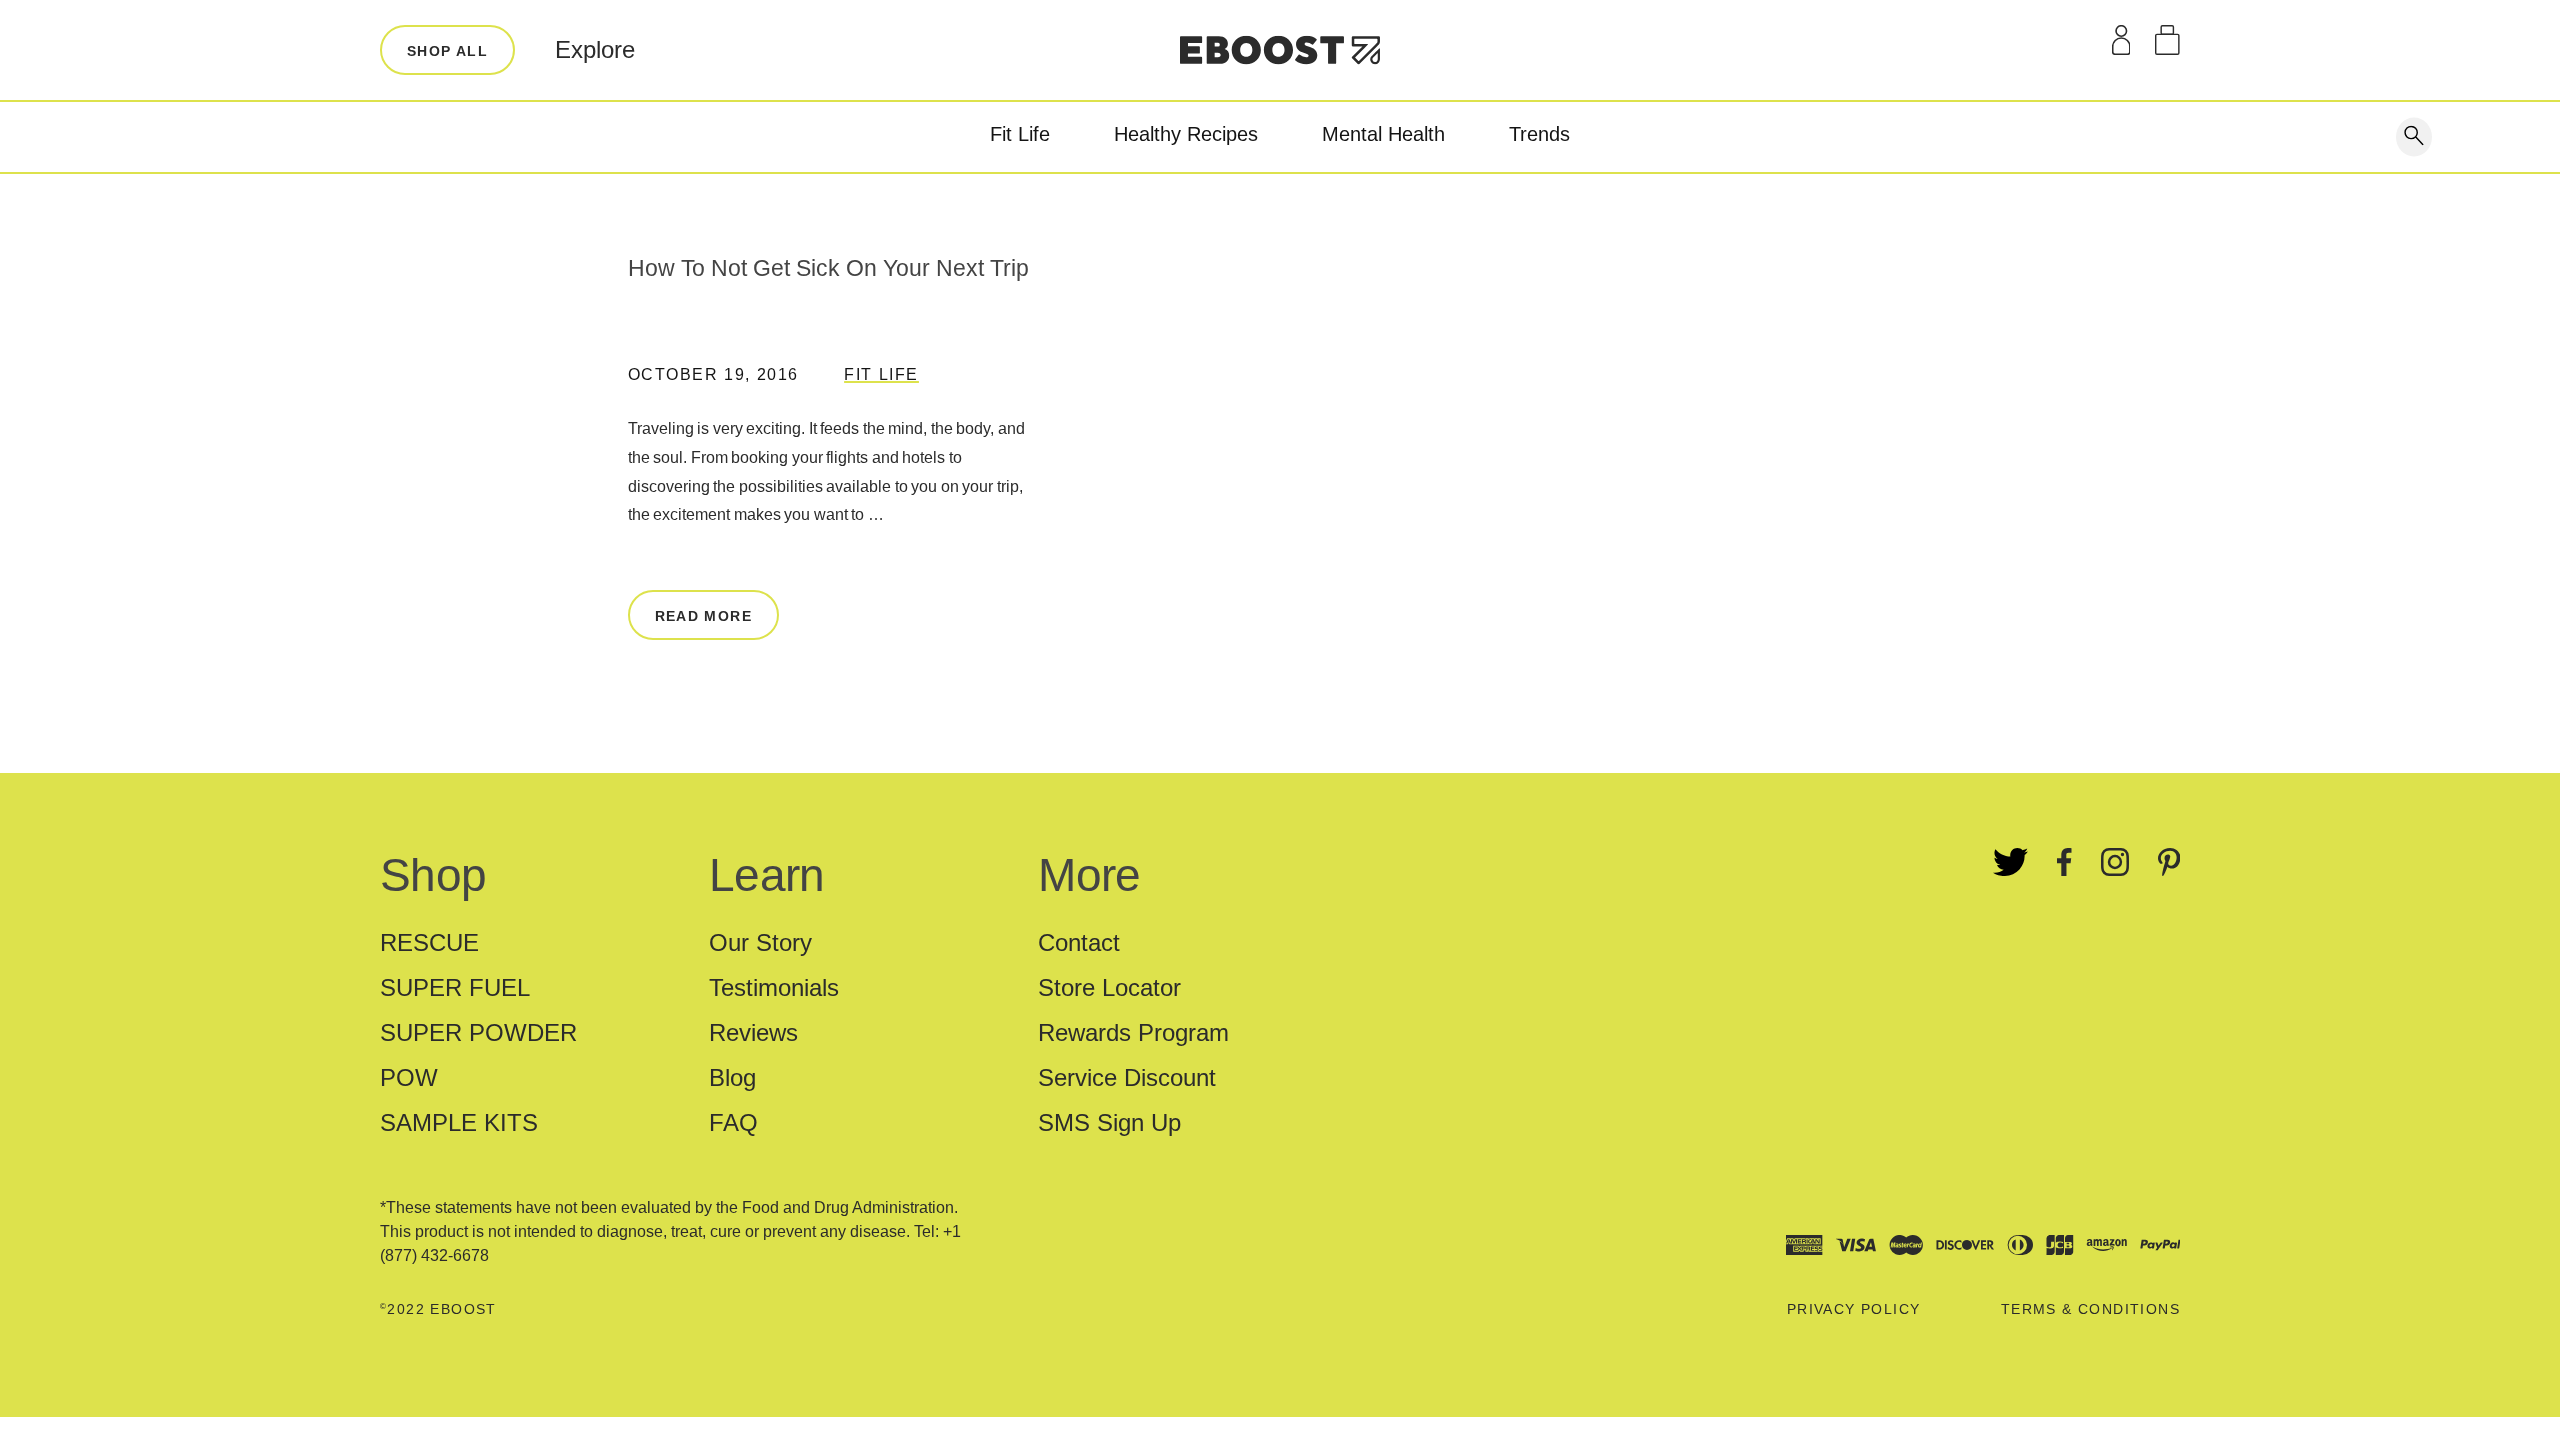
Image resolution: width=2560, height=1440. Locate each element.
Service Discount (1127, 1077)
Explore (595, 49)
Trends (1539, 134)
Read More (704, 616)
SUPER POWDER (478, 1032)
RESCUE (429, 942)
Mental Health (1383, 134)
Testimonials (774, 987)
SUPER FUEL (455, 987)
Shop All (447, 51)
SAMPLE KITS (459, 1122)
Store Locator (1109, 987)
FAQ (733, 1122)
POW (409, 1077)
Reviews (753, 1032)
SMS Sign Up (1109, 1122)
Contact (1079, 942)
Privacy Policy (1854, 1309)
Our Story (760, 942)
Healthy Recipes (1186, 134)
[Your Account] (2121, 40)
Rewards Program (1133, 1032)
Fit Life (1020, 134)
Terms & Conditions (2090, 1309)
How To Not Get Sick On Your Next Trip (828, 268)
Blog (732, 1077)
